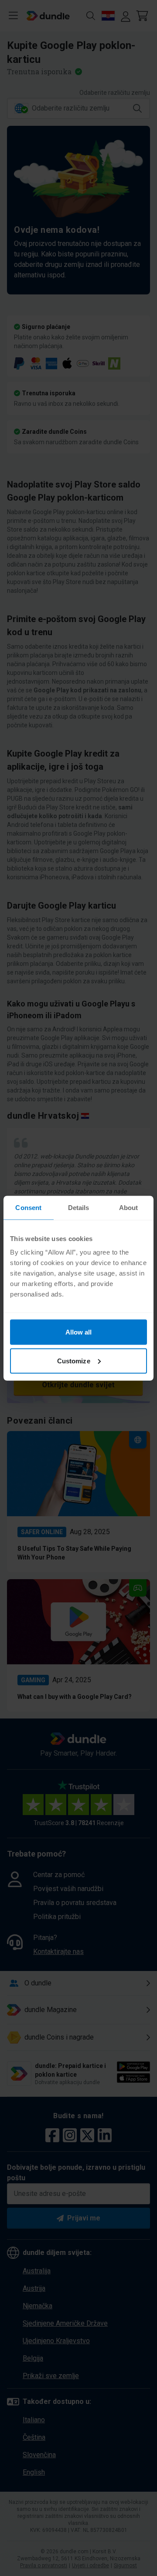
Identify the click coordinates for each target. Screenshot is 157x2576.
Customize (74, 1361)
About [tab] (129, 1207)
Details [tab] (79, 1207)
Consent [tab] (28, 1207)
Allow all (79, 1332)
